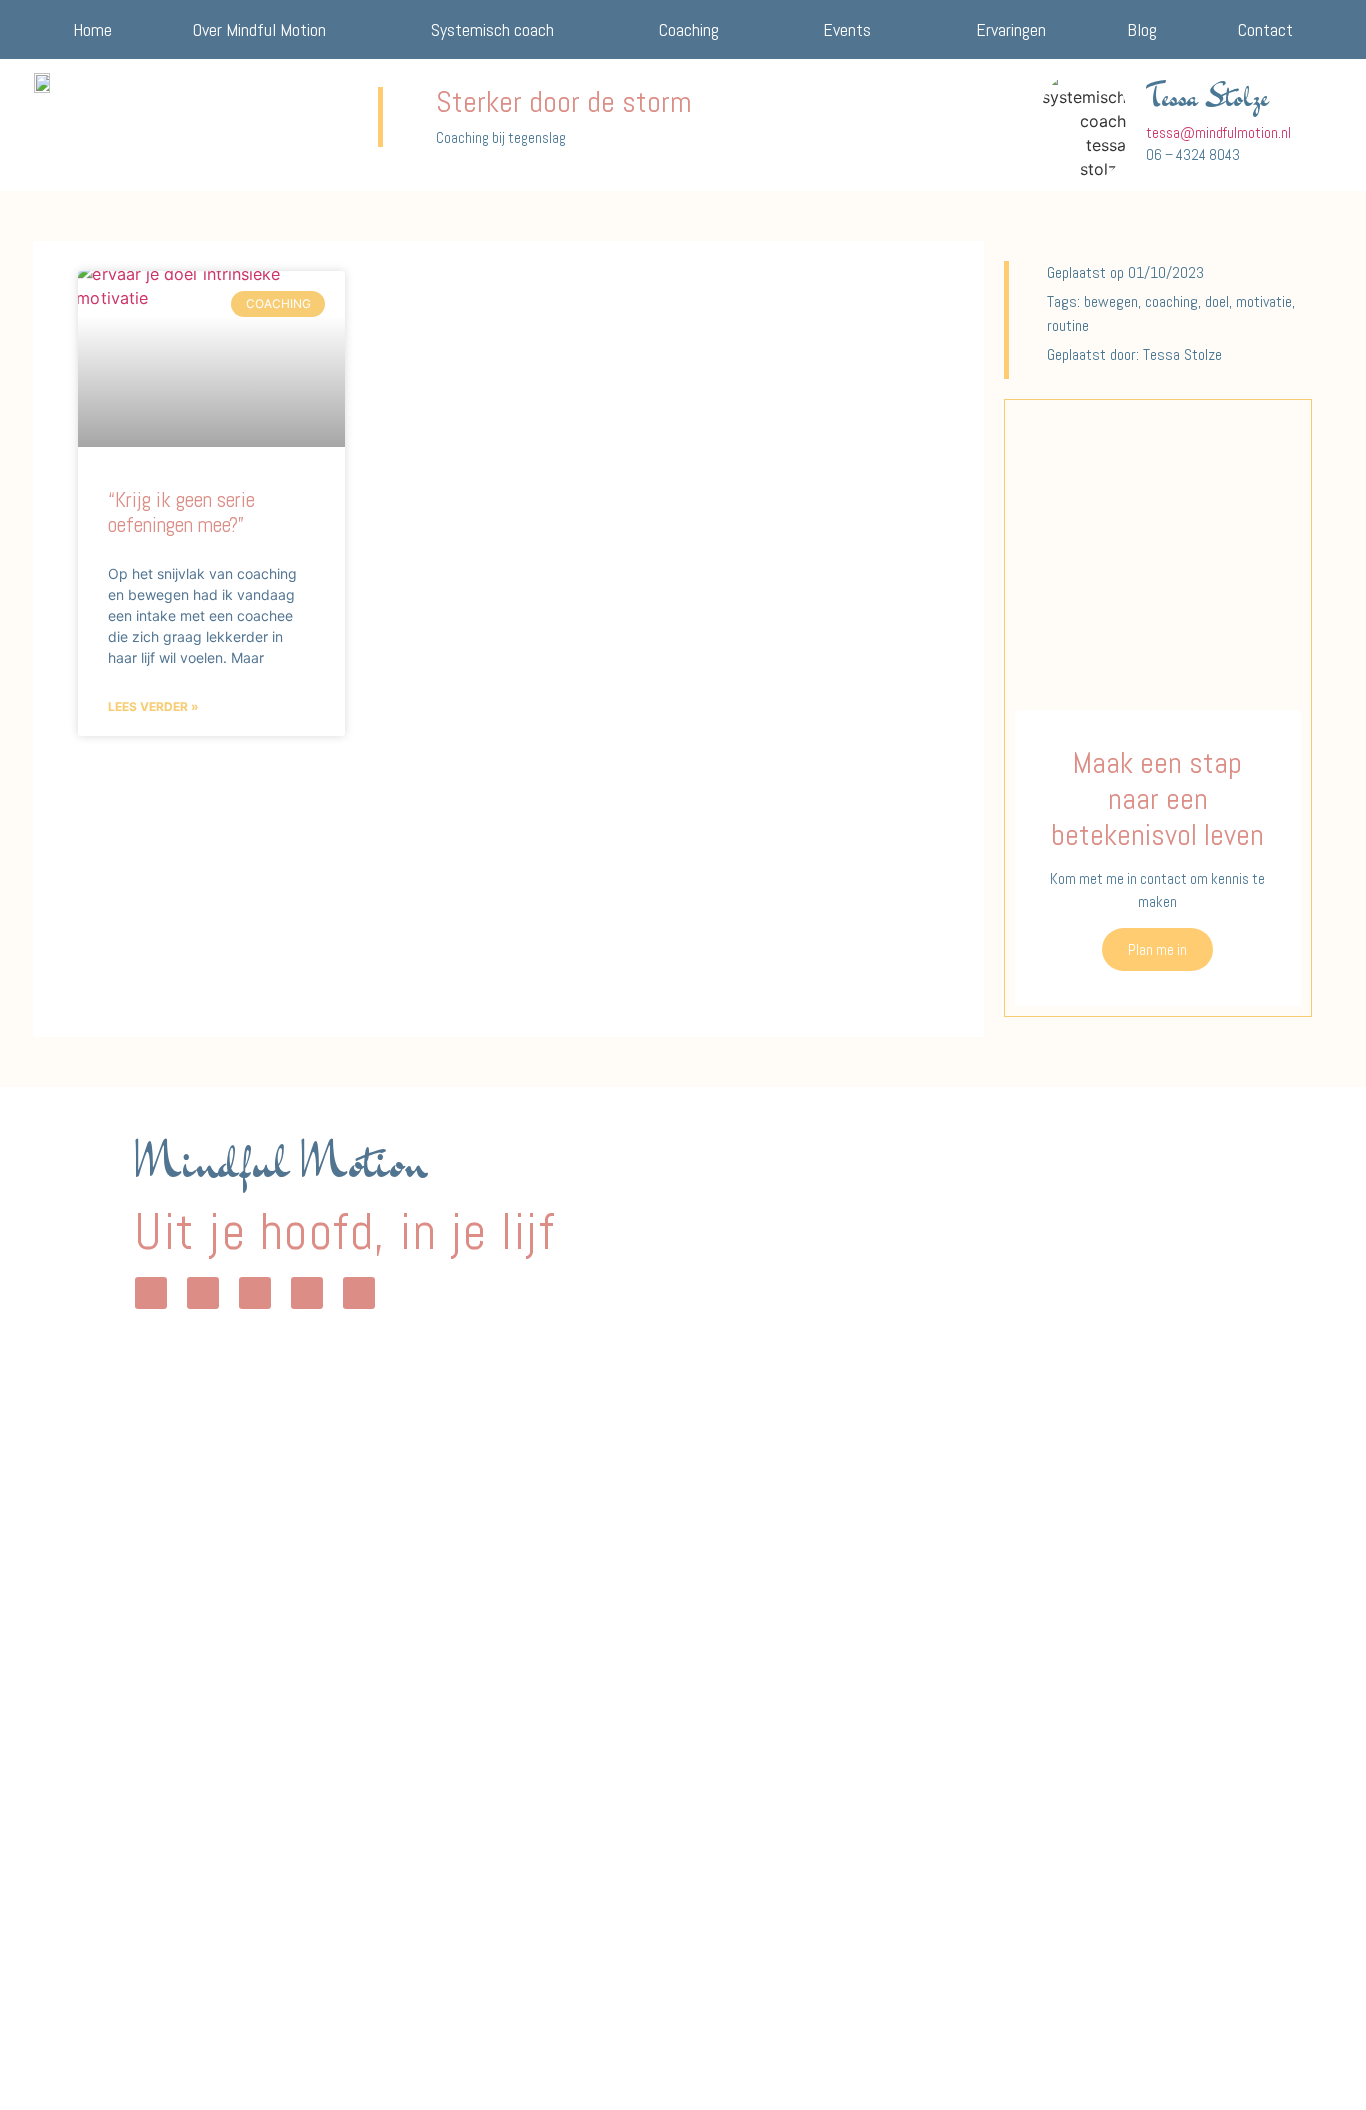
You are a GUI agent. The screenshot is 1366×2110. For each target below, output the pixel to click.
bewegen (1111, 301)
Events (847, 29)
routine (1068, 325)
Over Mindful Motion (259, 29)
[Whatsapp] (151, 1293)
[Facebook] (255, 1293)
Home (92, 29)
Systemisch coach (492, 29)
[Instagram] (203, 1293)
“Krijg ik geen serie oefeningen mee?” (181, 512)
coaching (1171, 301)
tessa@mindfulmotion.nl (1218, 132)
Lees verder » (153, 706)
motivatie (1264, 301)
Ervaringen (1011, 29)
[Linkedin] (307, 1293)
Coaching (689, 29)
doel (1217, 301)
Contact (1265, 29)
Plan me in (1157, 949)
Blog (1142, 29)
